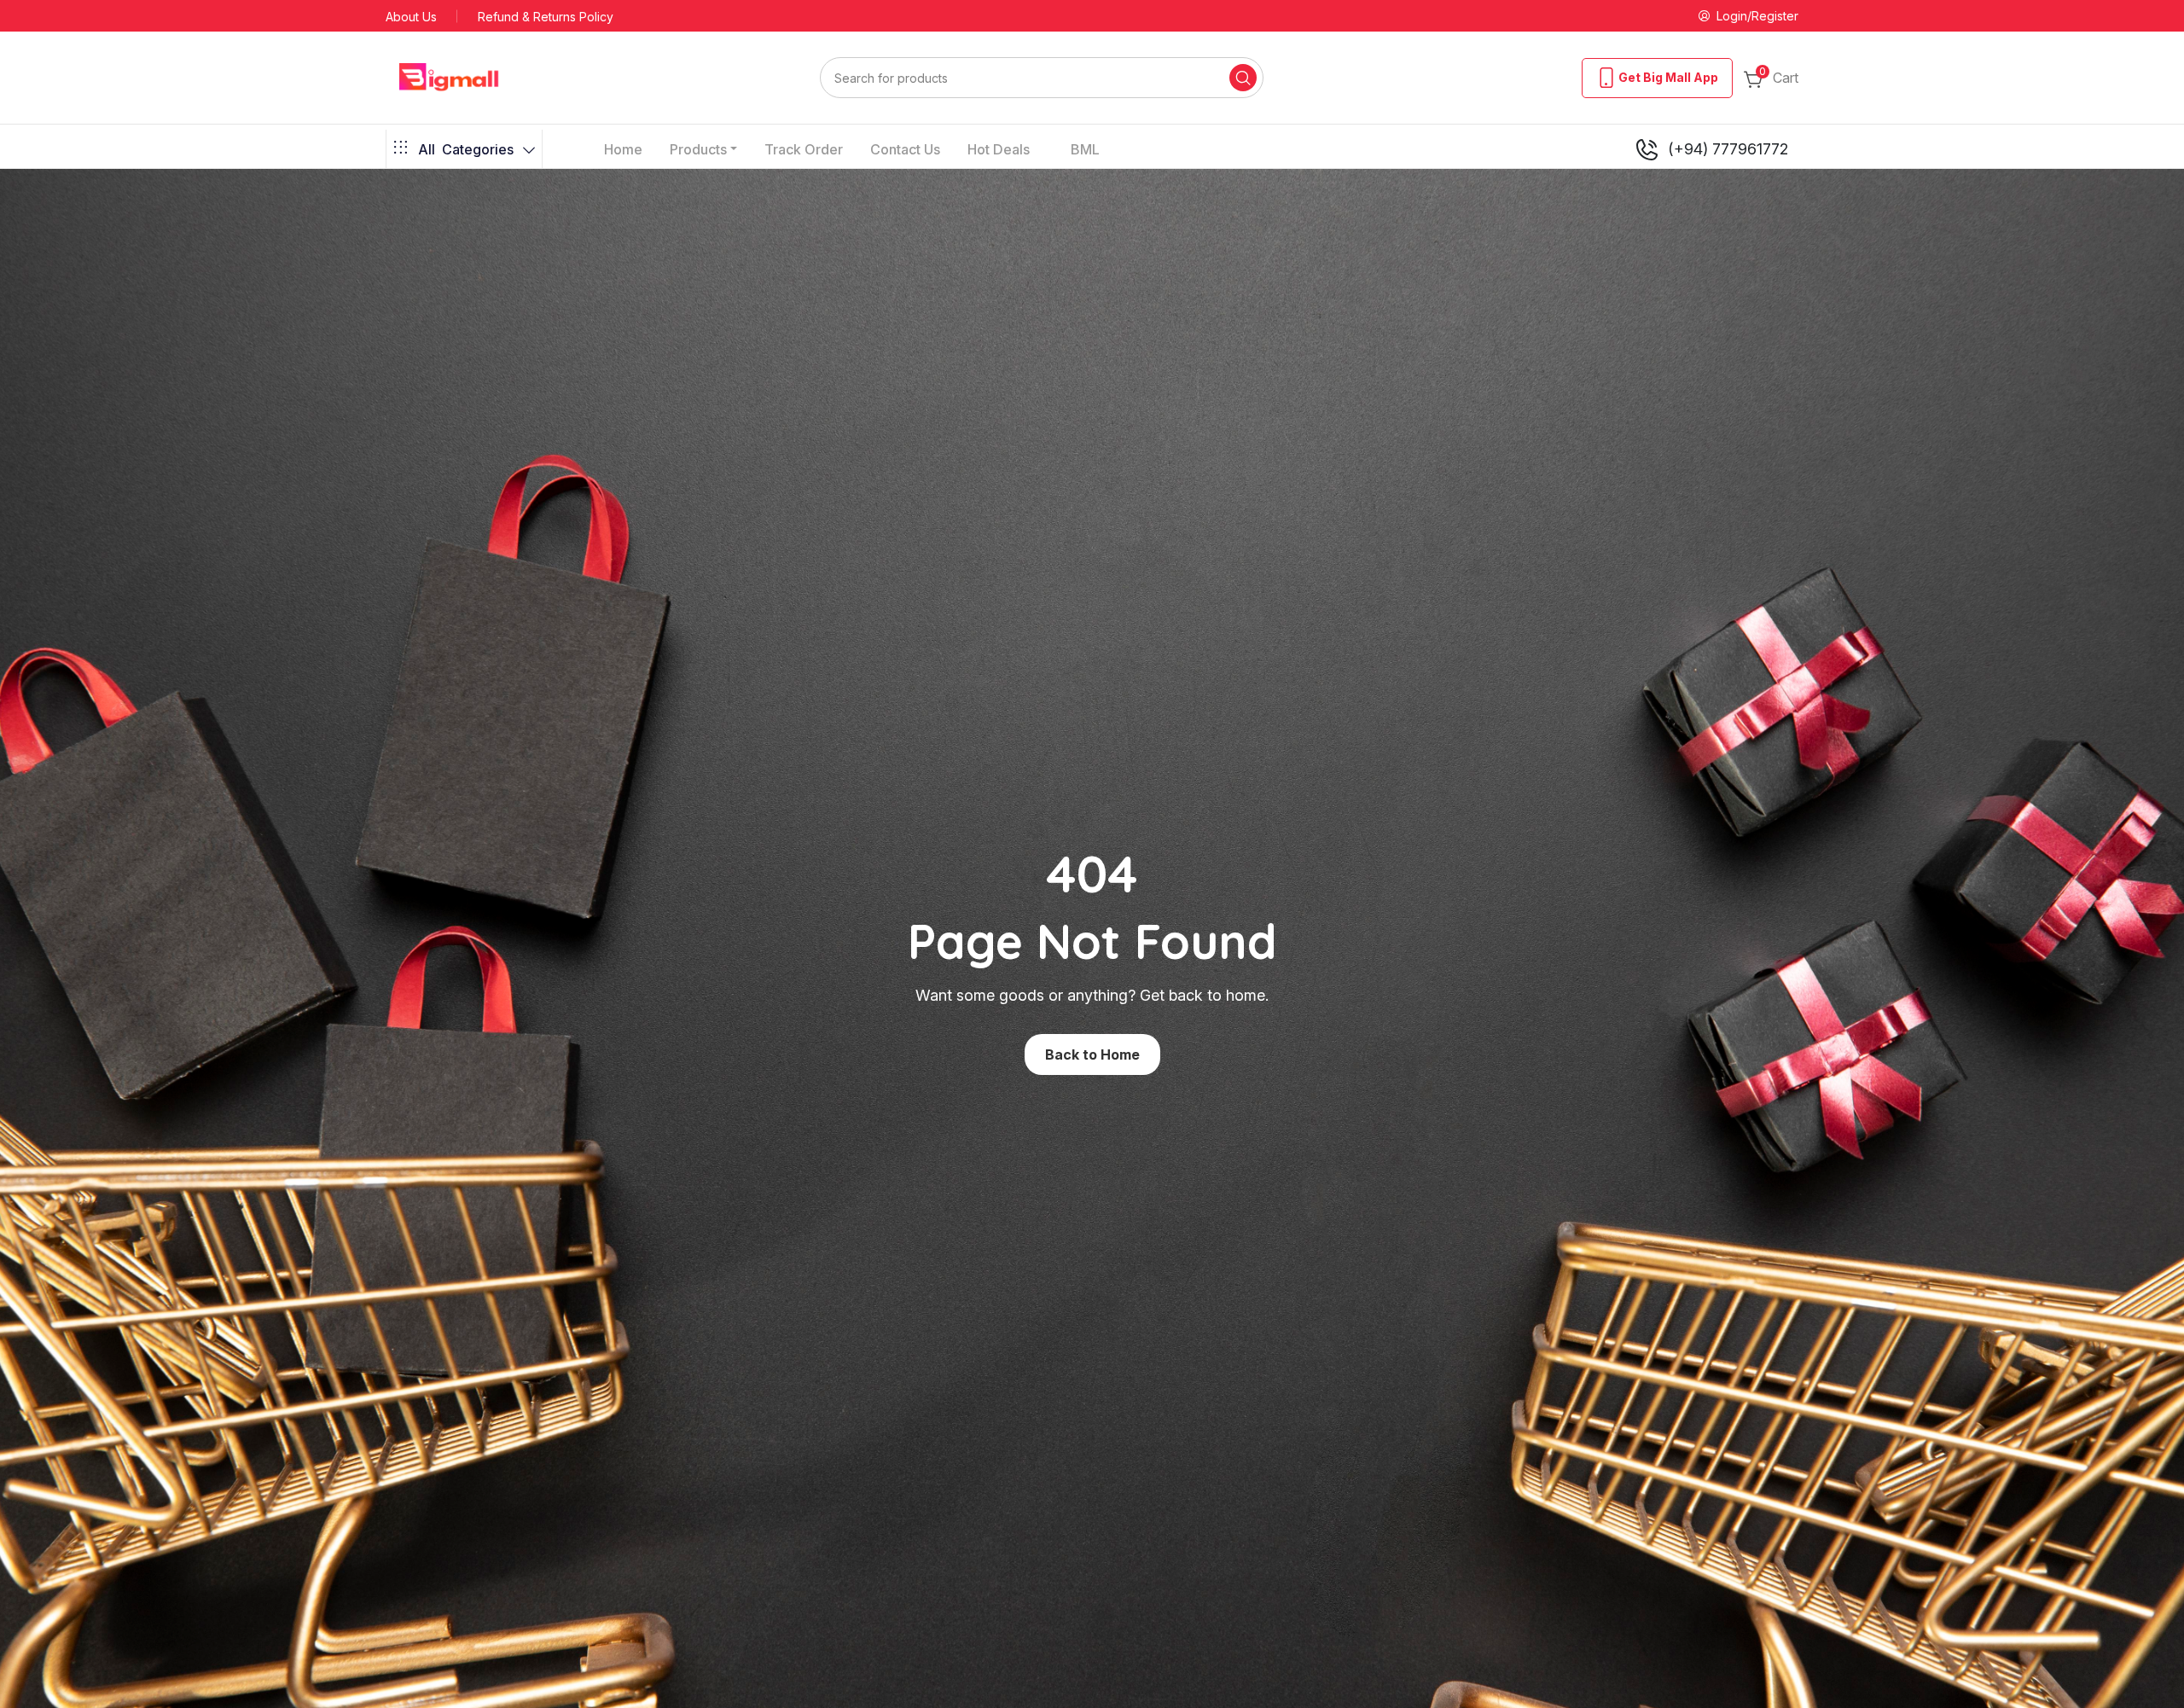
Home (623, 149)
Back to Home (1092, 1054)
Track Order (804, 149)
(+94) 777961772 (1728, 149)
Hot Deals (999, 149)
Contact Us (905, 149)
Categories (466, 149)
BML (1085, 149)
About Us (411, 17)
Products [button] (698, 149)
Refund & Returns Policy (546, 17)
